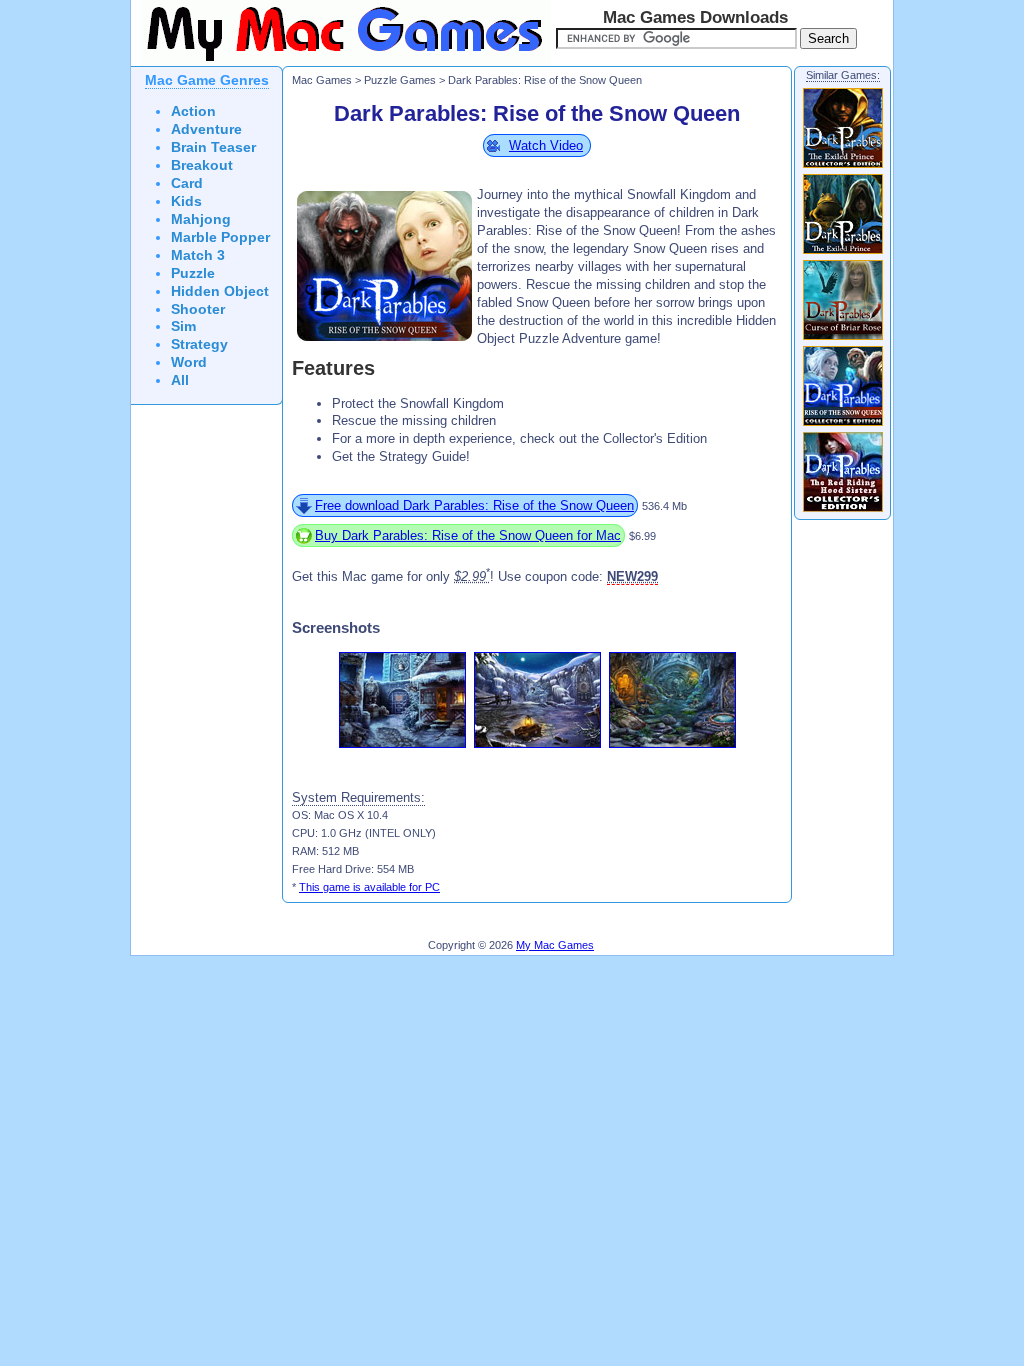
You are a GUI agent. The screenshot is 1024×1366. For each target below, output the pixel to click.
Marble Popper (220, 237)
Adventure (206, 129)
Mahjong (201, 219)
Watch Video (546, 145)
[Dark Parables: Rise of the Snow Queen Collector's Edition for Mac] (843, 425)
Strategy (199, 344)
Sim (183, 326)
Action (193, 111)
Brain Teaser (213, 147)
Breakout (202, 165)
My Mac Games (555, 945)
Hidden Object (220, 291)
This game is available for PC (369, 887)
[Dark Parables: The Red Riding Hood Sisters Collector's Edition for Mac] (843, 511)
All (180, 380)
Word (189, 362)
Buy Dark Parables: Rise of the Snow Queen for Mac (468, 535)
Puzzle (193, 273)
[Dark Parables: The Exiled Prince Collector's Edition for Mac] (843, 167)
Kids (186, 201)
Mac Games (322, 80)
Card (187, 183)
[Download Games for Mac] (341, 62)
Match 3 (198, 255)
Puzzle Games (400, 80)
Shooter (198, 309)
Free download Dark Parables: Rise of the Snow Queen (474, 505)
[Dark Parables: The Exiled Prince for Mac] (843, 253)
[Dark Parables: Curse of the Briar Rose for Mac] (843, 339)
